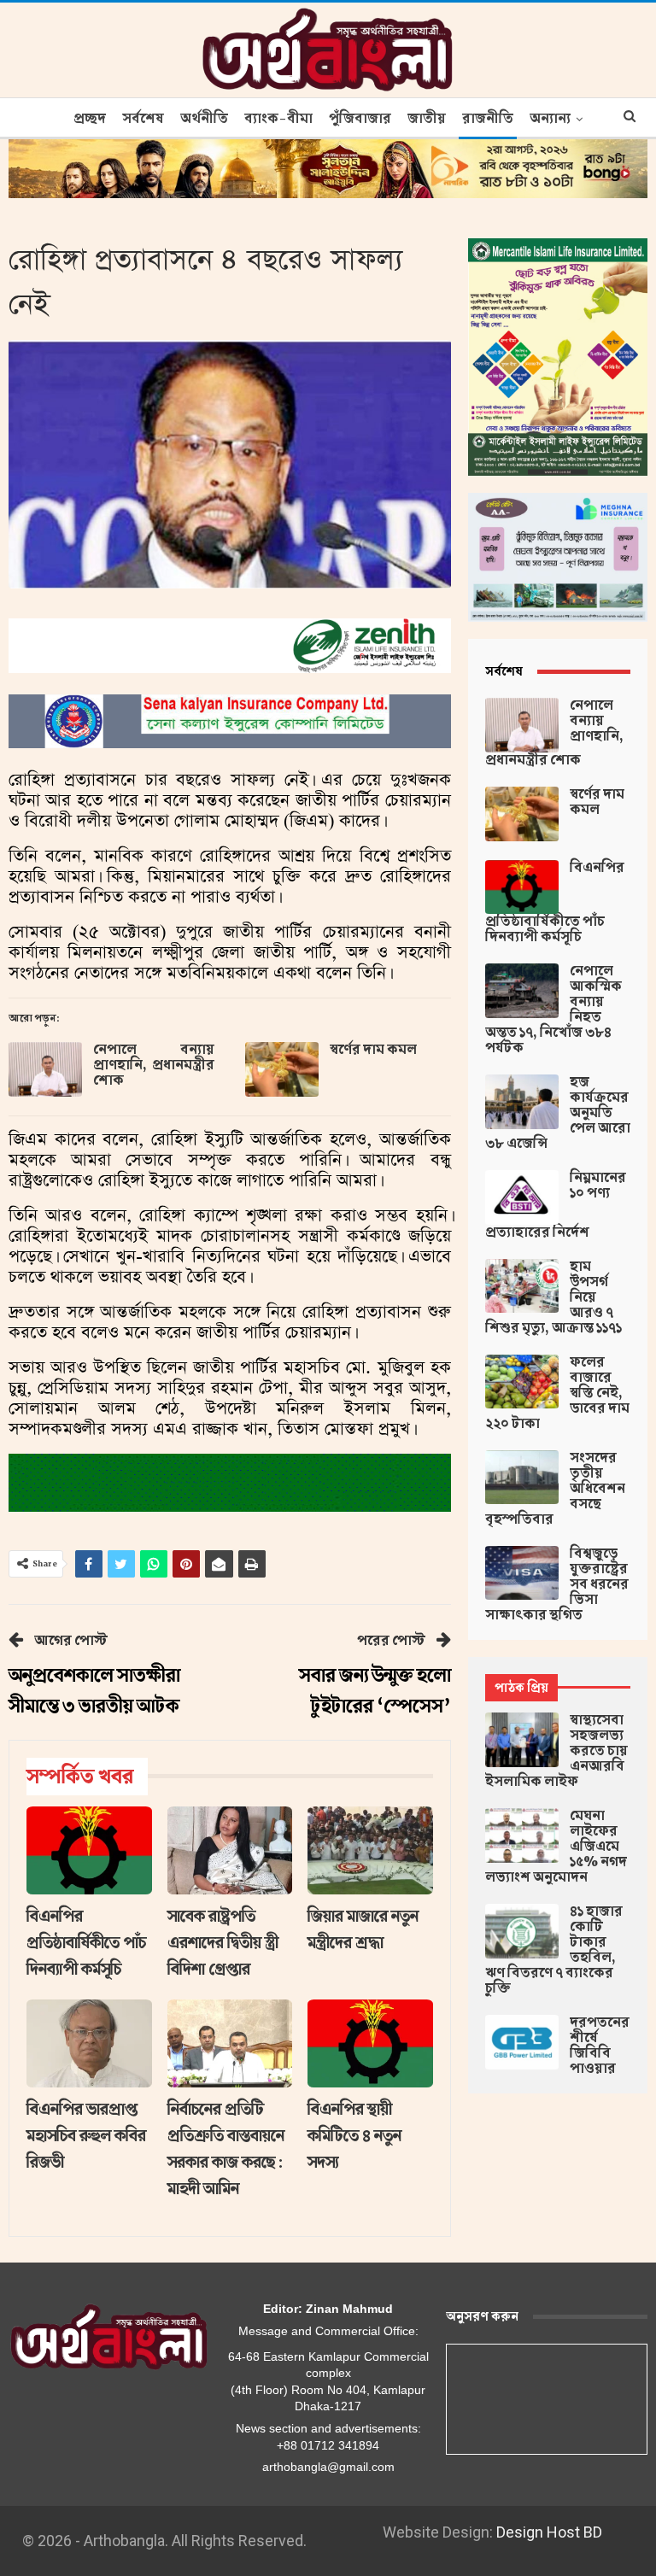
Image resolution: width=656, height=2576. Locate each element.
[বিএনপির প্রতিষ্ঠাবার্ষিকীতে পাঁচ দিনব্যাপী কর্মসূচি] (89, 1850)
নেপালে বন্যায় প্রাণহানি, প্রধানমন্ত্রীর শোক (154, 1065)
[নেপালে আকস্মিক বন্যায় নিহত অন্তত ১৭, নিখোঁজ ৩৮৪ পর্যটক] (522, 991)
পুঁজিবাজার (360, 119)
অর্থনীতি (204, 119)
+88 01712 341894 (328, 2445)
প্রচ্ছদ (90, 119)
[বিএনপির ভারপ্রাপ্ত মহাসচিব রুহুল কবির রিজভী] (89, 2043)
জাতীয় (427, 119)
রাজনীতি (488, 119)
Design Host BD (549, 2532)
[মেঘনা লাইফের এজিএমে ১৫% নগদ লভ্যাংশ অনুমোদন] (522, 1835)
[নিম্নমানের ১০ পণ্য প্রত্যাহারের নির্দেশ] (522, 1197)
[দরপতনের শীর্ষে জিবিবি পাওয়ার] (522, 2042)
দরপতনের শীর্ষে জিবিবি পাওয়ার (600, 2046)
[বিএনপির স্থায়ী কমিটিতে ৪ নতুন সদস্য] (370, 2043)
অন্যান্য (550, 119)
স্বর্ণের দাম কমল (373, 1050)
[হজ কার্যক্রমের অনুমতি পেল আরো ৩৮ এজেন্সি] (522, 1102)
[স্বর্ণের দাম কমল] (282, 1069)
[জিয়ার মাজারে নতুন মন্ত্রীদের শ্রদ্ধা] (370, 1850)
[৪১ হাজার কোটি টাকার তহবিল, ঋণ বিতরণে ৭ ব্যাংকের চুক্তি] (522, 1931)
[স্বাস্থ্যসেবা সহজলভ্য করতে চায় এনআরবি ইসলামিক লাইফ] (522, 1740)
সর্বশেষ (143, 119)
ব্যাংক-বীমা (278, 119)
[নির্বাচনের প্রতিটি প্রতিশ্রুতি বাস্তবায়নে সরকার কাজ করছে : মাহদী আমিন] (230, 2043)
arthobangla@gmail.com (328, 2467)
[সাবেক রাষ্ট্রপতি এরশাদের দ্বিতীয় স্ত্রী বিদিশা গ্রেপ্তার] (230, 1850)
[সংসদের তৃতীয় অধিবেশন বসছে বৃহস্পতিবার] (522, 1478)
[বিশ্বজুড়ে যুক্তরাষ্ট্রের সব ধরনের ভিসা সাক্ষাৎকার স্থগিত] (522, 1573)
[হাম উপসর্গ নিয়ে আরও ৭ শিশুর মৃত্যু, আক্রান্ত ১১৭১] (522, 1286)
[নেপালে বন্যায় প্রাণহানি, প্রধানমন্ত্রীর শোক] (45, 1069)
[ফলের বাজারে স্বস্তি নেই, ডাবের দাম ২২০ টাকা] (522, 1382)
